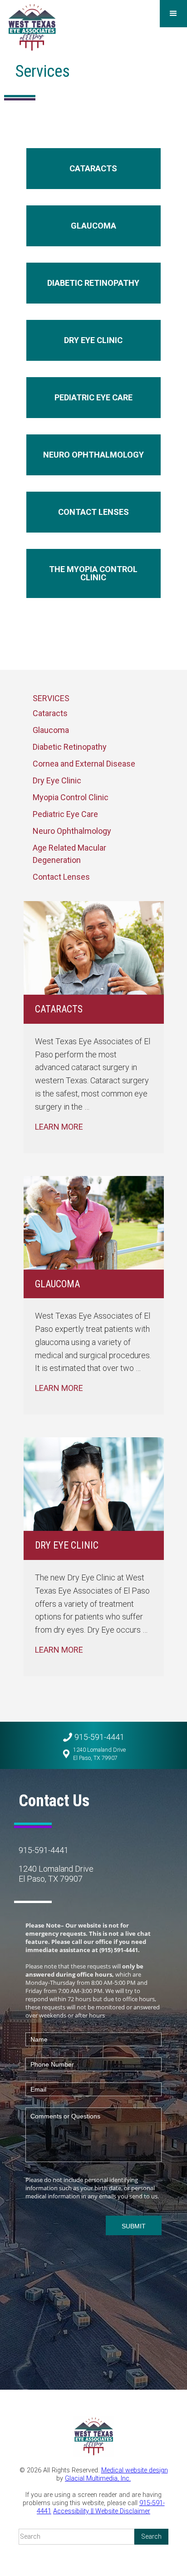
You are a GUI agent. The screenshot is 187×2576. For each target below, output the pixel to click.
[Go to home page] (32, 27)
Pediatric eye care (93, 397)
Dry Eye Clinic (57, 780)
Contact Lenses (61, 877)
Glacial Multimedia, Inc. (98, 2479)
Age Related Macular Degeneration (69, 854)
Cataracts (93, 168)
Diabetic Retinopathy (70, 747)
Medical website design (135, 2470)
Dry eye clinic (93, 340)
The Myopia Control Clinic (93, 573)
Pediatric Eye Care (65, 814)
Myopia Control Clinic (71, 797)
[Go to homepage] (93, 2437)
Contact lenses (93, 512)
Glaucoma (93, 226)
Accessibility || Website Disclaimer (102, 2511)
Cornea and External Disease (84, 764)
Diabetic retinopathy (93, 283)
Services (51, 698)
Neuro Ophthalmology (93, 455)
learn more (59, 1127)
